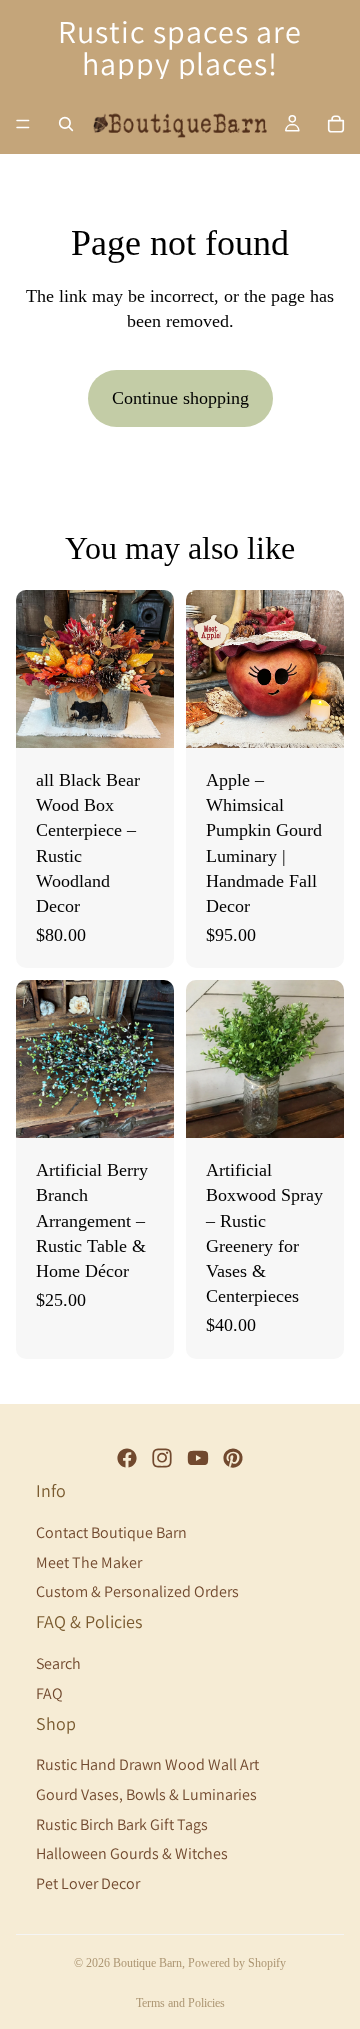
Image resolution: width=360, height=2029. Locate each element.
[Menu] (23, 124)
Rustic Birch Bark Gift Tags (122, 1823)
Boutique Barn (147, 1963)
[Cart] (336, 124)
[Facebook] (127, 1458)
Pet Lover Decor (88, 1883)
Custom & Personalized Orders (137, 1591)
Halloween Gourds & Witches (132, 1853)
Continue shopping (180, 398)
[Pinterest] (233, 1458)
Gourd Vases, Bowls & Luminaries (146, 1794)
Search (58, 1663)
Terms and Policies (180, 2003)
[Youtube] (198, 1458)
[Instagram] (162, 1458)
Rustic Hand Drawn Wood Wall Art (147, 1764)
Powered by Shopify (237, 1963)
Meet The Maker (89, 1562)
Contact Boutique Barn (111, 1532)
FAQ (49, 1692)
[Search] (66, 124)
